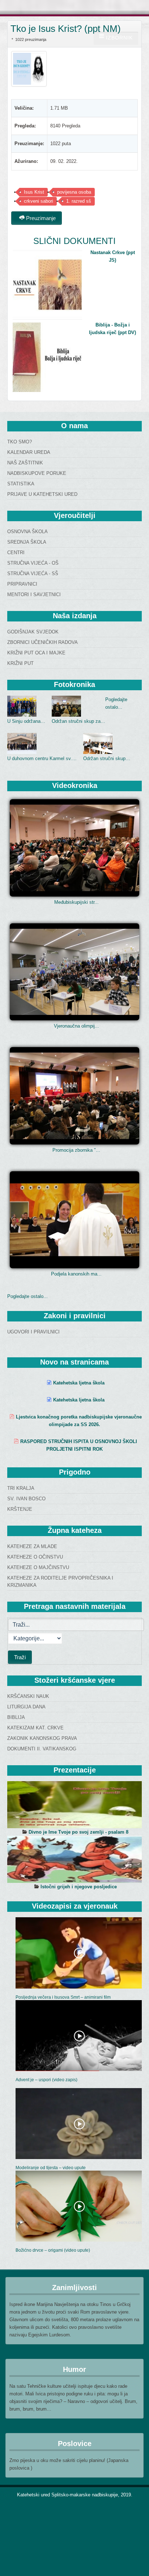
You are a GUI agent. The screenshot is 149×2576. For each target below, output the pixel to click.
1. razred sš (79, 201)
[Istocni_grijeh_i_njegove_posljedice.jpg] (74, 1859)
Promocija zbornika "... (76, 1150)
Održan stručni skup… (107, 758)
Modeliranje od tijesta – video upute (51, 2168)
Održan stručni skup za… (78, 721)
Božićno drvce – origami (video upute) (53, 2250)
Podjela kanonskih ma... (76, 1274)
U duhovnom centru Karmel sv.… (42, 758)
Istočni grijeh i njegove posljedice (79, 1887)
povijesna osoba (74, 192)
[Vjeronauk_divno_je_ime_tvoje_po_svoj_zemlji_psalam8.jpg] (74, 1805)
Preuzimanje (40, 218)
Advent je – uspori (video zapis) (46, 2080)
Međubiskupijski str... (76, 902)
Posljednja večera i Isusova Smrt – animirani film (63, 1997)
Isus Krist (34, 192)
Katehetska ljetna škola (79, 1383)
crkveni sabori (39, 201)
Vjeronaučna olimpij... (76, 1026)
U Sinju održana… (26, 721)
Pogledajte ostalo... (27, 1296)
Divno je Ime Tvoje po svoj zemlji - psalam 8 (78, 1832)
